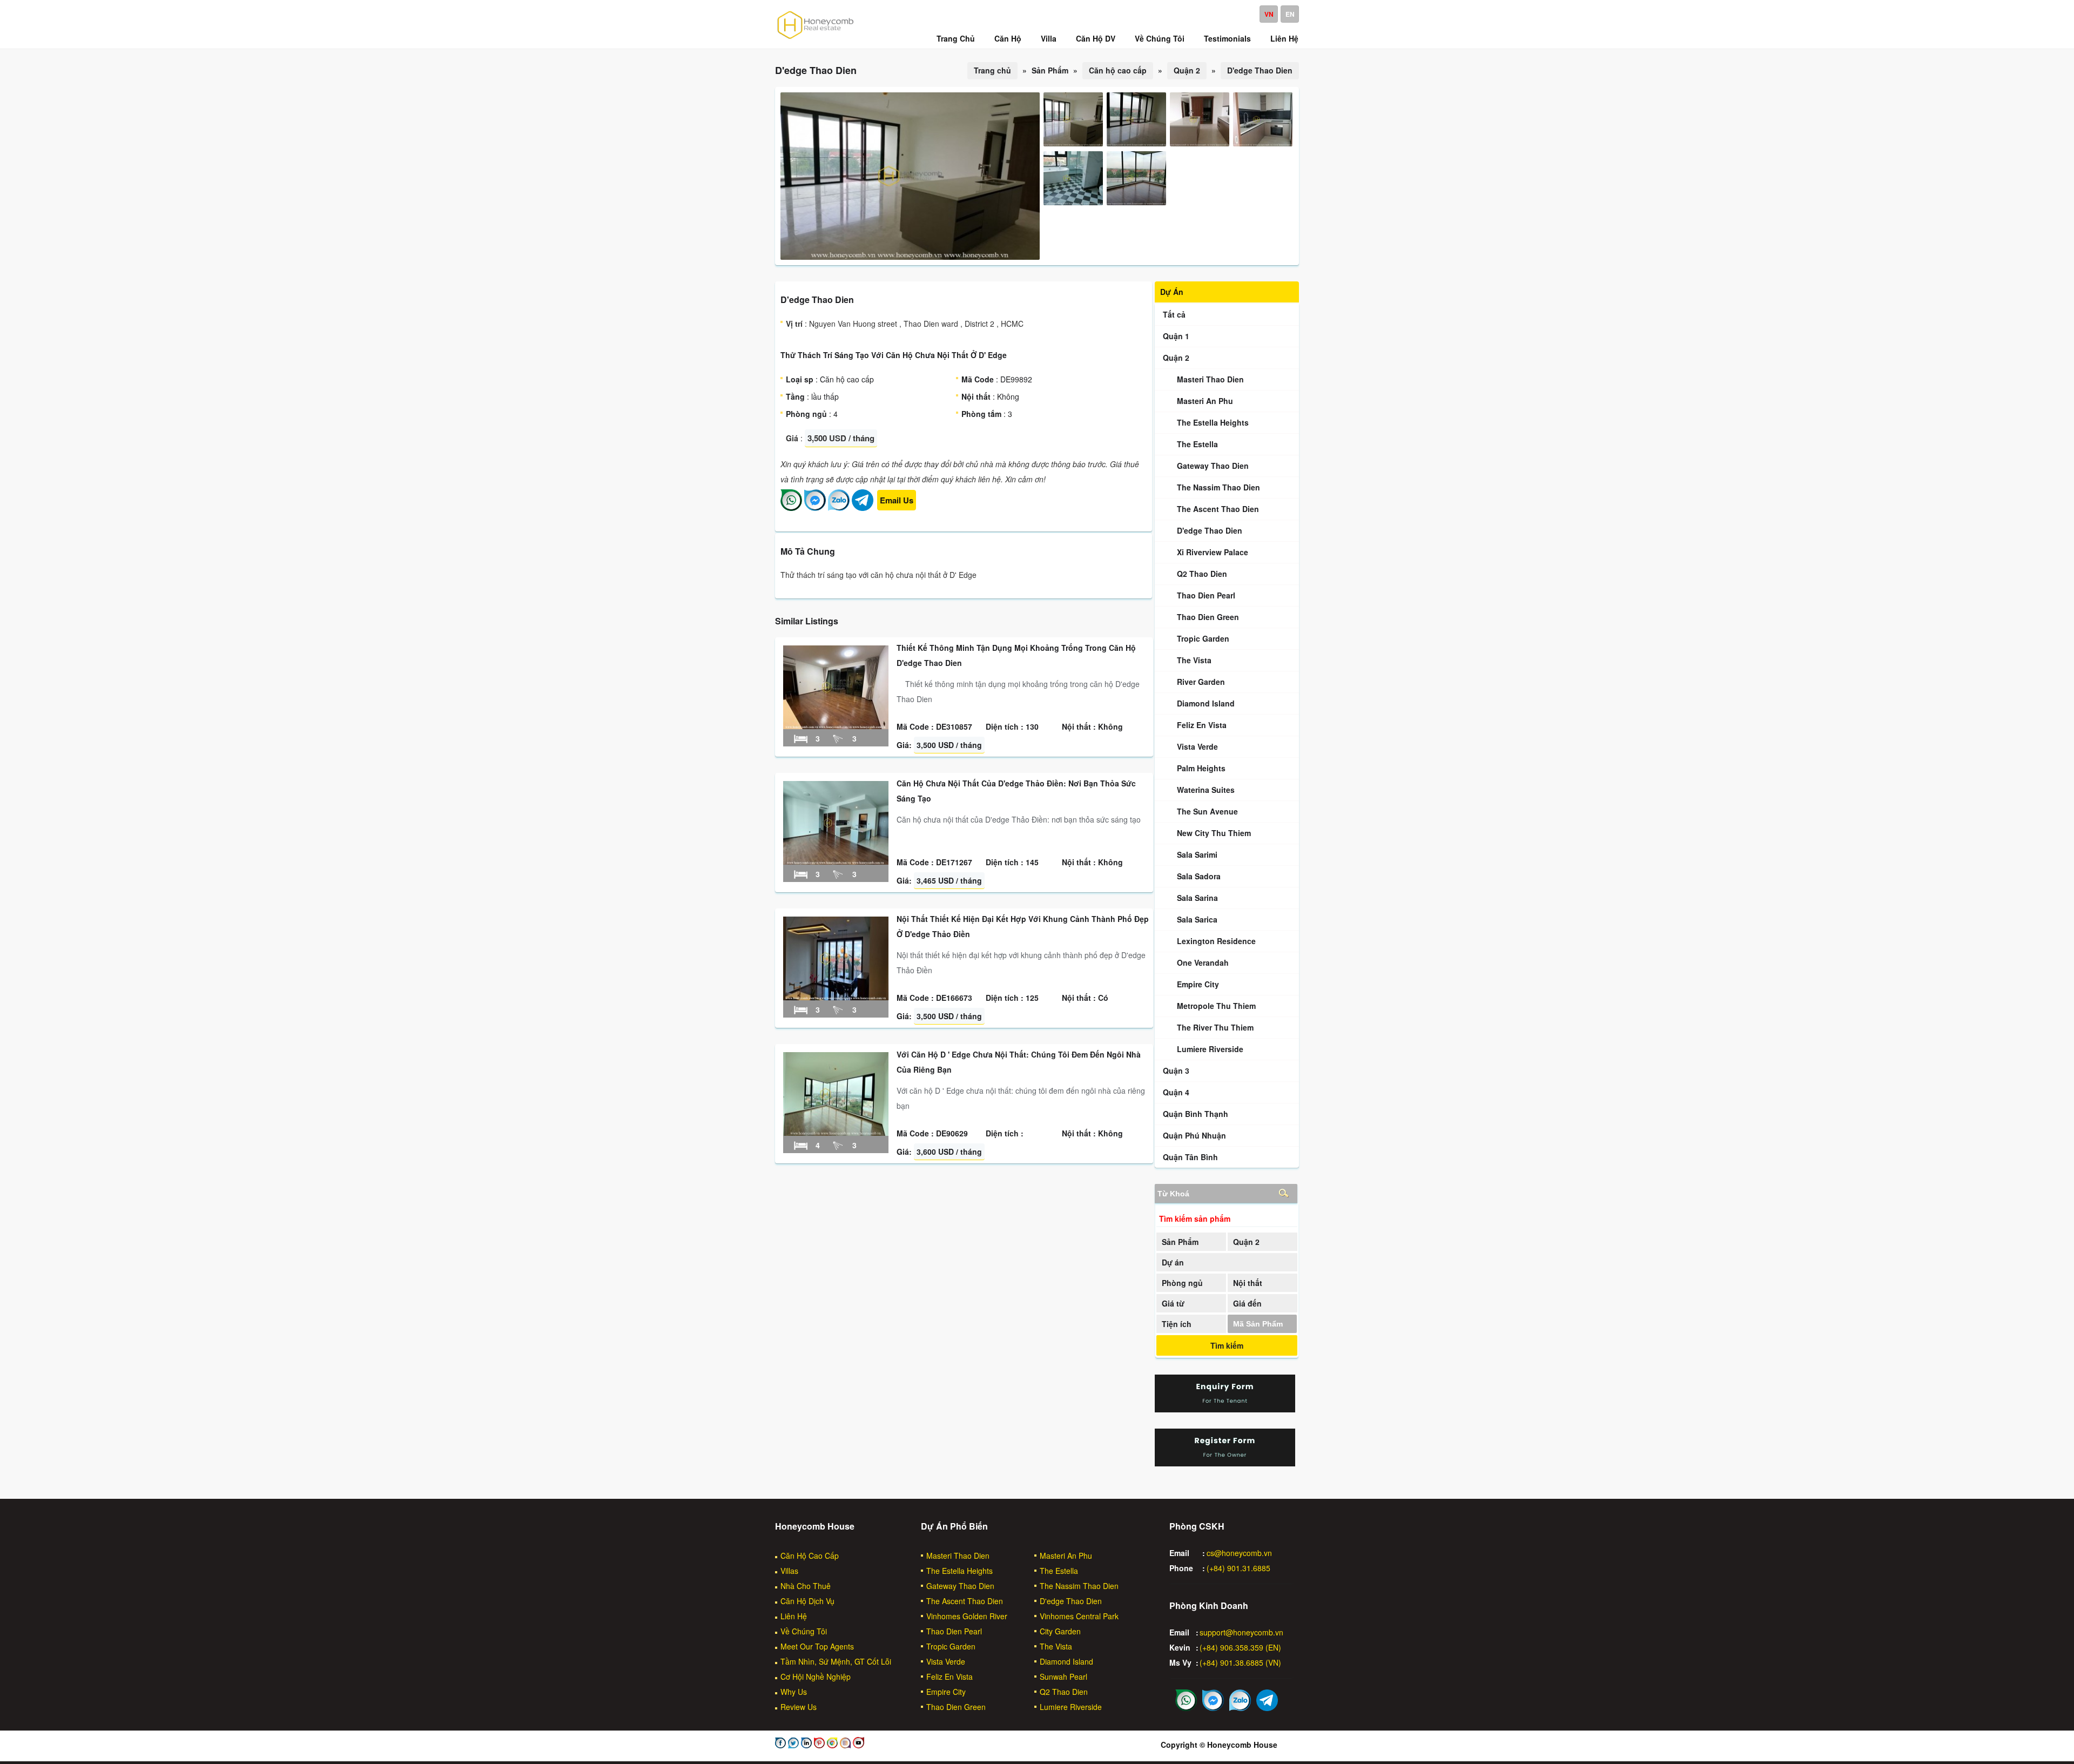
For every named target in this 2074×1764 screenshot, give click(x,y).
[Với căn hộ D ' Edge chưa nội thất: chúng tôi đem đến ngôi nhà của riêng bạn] (836, 1133)
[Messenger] (815, 508)
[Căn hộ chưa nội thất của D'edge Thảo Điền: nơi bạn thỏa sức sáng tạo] (836, 861)
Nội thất (1248, 1283)
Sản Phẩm (1180, 1242)
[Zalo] (839, 508)
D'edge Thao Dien (1260, 70)
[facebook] (780, 1745)
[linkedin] (805, 1745)
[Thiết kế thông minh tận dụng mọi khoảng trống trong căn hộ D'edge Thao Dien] (836, 726)
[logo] (816, 38)
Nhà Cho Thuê (806, 1586)
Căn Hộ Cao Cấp (810, 1556)
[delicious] (857, 1745)
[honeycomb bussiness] (831, 1745)
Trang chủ (992, 70)
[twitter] (792, 1745)
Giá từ (1173, 1303)
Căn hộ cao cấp (1118, 70)
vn (1269, 14)
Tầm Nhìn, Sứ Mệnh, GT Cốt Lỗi (836, 1661)
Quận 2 (1187, 70)
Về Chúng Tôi (804, 1631)
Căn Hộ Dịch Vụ (807, 1601)
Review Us (799, 1707)
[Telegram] (863, 508)
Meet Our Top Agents (817, 1646)
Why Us (794, 1692)
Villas (789, 1571)
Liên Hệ (794, 1616)
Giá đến (1247, 1303)
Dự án (1173, 1262)
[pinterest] (818, 1745)
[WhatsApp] (791, 508)
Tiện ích (1177, 1324)
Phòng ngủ (1182, 1283)
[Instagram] (844, 1745)
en (1290, 14)
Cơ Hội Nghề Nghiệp (816, 1677)
